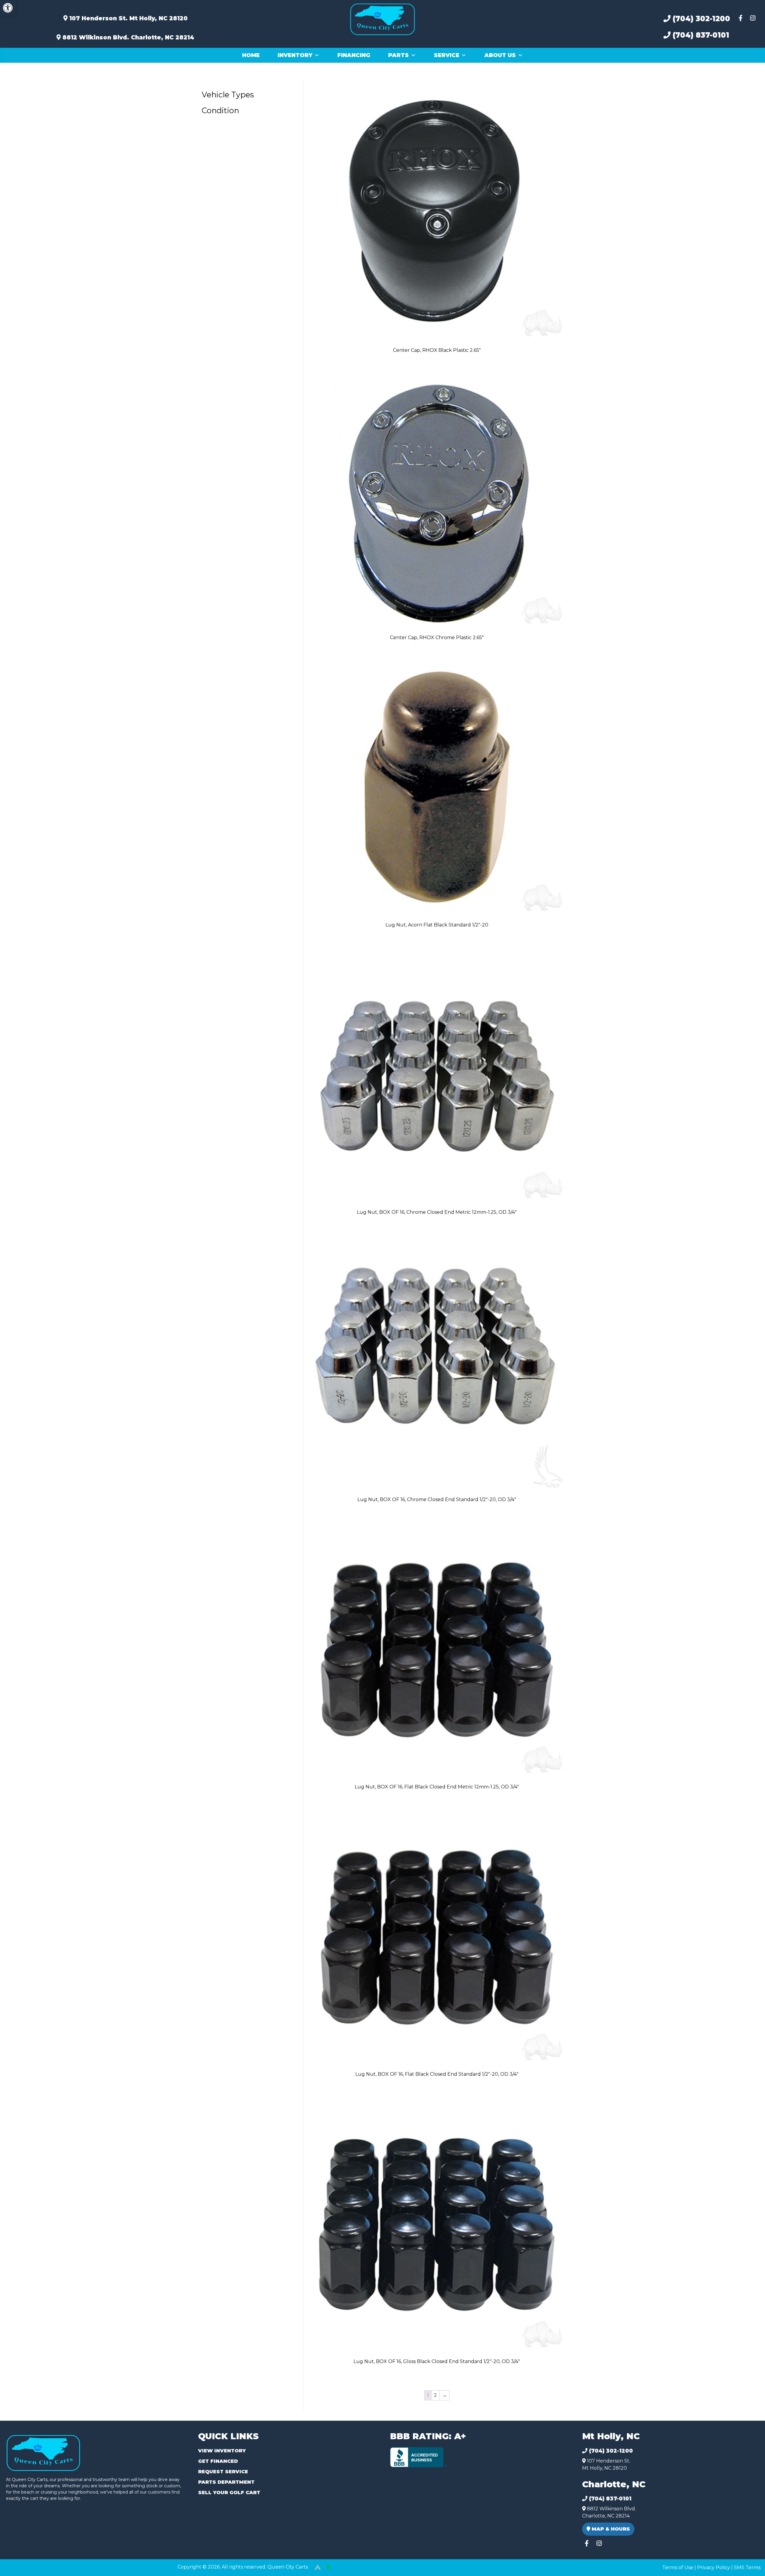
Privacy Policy (714, 2567)
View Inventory (222, 2451)
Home (251, 55)
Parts (398, 55)
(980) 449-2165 (21, 2565)
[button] (8, 8)
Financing (354, 55)
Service (447, 55)
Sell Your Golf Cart (229, 2493)
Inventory (295, 55)
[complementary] (747, 2558)
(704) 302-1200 (700, 19)
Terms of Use (678, 2567)
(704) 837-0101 (700, 35)
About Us (500, 55)
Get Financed (218, 2461)
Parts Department (226, 2482)
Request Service (223, 2472)
